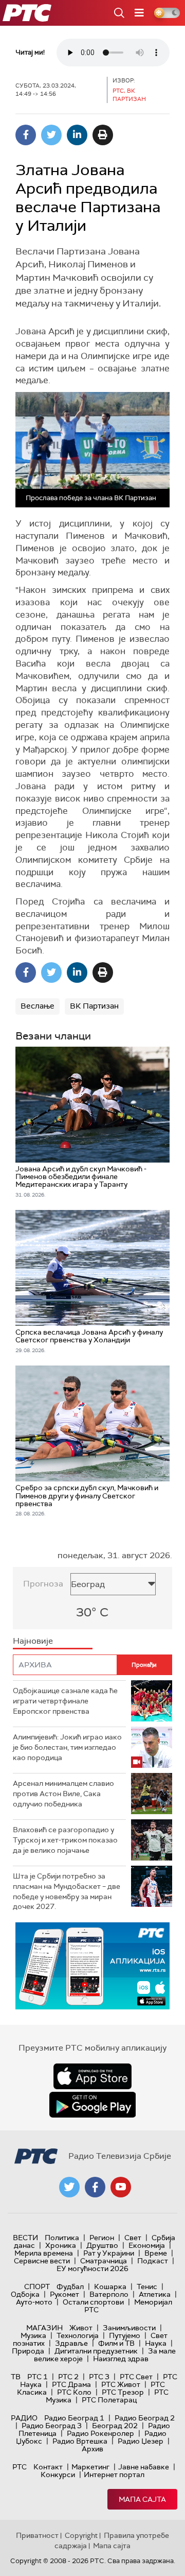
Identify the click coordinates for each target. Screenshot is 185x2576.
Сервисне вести (42, 2261)
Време (156, 2253)
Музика (33, 2335)
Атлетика (155, 2294)
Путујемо (125, 2335)
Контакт (48, 2467)
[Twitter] (51, 135)
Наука (156, 2343)
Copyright (81, 2535)
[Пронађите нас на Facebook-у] (95, 2187)
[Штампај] (103, 135)
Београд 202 (115, 2426)
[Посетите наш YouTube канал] (121, 2187)
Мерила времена (44, 2253)
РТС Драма (71, 2384)
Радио (24, 2418)
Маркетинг (90, 2467)
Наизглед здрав (121, 2359)
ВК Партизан (94, 1006)
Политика (62, 2238)
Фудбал (70, 2287)
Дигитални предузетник (96, 2351)
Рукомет (64, 2294)
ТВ (16, 2377)
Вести (25, 2238)
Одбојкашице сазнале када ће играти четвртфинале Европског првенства (65, 1701)
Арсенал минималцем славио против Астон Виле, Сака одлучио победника (63, 1793)
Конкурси (58, 2475)
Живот (81, 2328)
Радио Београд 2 (145, 2418)
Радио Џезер (141, 2441)
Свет (133, 2238)
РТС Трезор (123, 2392)
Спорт (37, 2287)
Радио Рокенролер (100, 2433)
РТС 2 (68, 2377)
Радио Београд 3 (52, 2426)
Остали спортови (93, 2302)
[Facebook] (26, 135)
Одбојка (25, 2294)
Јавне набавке (144, 2467)
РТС (20, 2467)
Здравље (71, 2343)
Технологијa (78, 2335)
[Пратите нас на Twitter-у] (69, 2187)
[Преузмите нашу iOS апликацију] (92, 2076)
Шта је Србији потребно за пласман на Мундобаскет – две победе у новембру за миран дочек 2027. (67, 1891)
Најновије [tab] (33, 1641)
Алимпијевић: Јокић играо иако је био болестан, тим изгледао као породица (67, 1747)
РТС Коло (74, 2392)
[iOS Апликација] (92, 1966)
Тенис (147, 2287)
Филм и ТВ (116, 2343)
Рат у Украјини (109, 2253)
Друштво (102, 2245)
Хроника (61, 2245)
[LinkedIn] (77, 135)
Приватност (37, 2535)
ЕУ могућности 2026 (92, 2268)
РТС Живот (121, 2384)
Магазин (44, 2328)
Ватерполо (109, 2294)
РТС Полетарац (109, 2400)
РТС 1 (38, 2377)
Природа (28, 2351)
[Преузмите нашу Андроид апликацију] (92, 2105)
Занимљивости (129, 2328)
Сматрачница (104, 2261)
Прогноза (43, 1584)
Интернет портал (114, 2475)
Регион (102, 2238)
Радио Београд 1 (74, 2418)
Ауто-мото (34, 2302)
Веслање (38, 1006)
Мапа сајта (142, 2499)
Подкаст (153, 2261)
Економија (147, 2245)
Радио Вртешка (80, 2441)
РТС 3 (99, 2377)
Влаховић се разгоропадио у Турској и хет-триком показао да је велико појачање (65, 1840)
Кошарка (110, 2287)
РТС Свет (136, 2377)
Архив (92, 2449)
